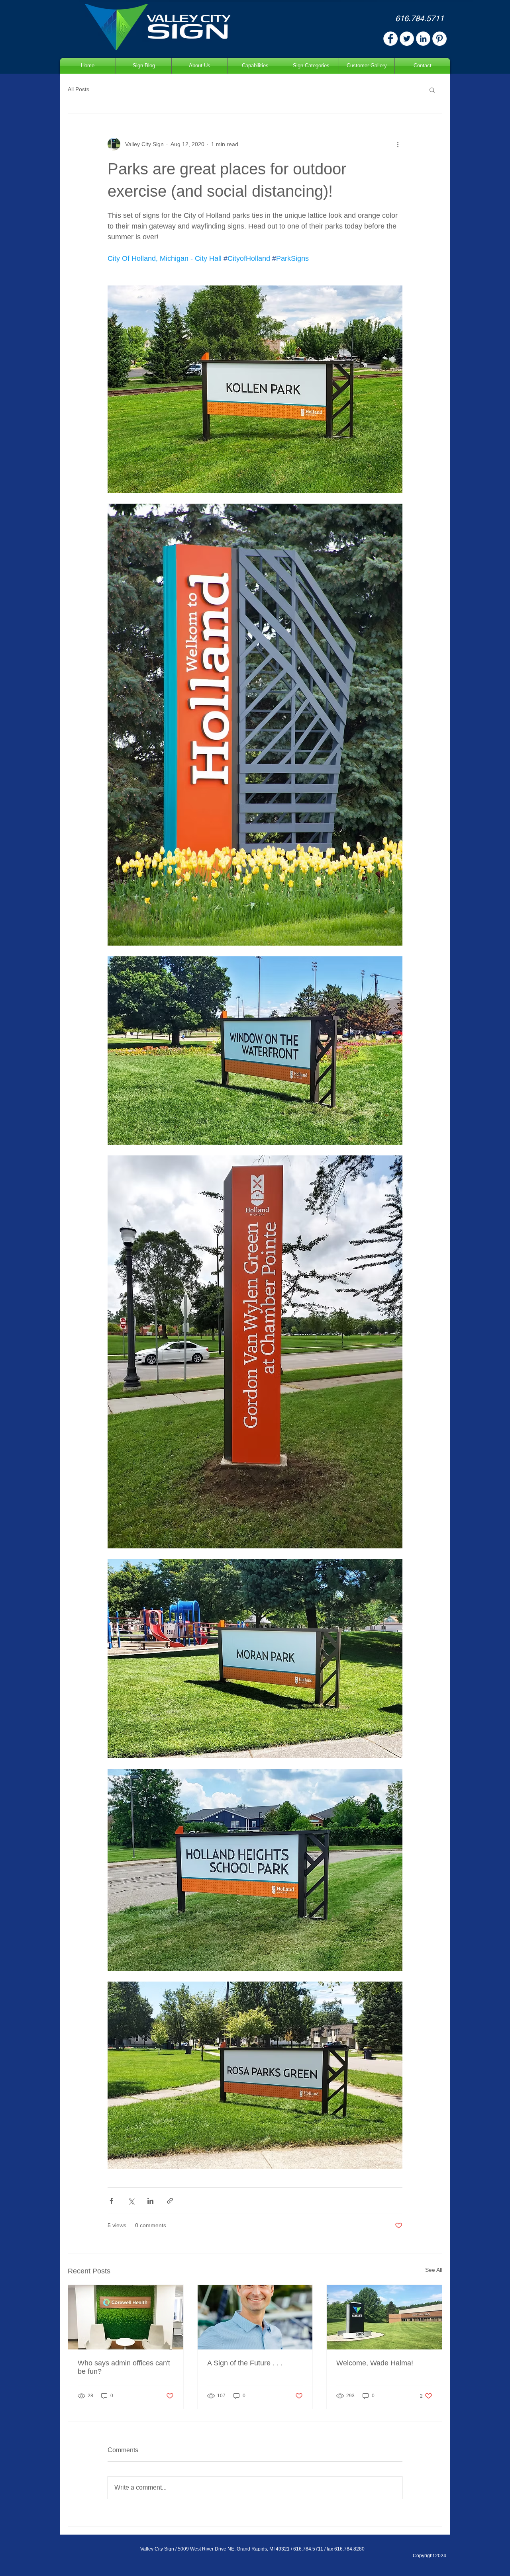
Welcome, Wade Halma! (375, 2363)
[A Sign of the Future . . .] (255, 2317)
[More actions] (398, 144)
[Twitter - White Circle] (407, 39)
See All (434, 2270)
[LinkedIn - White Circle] (423, 39)
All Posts (78, 89)
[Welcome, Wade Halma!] (384, 2317)
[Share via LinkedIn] (150, 2201)
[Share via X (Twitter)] (131, 2201)
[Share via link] (170, 2201)
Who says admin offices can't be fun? (124, 2367)
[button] (432, 90)
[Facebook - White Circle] (390, 39)
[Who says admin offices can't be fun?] (126, 2317)
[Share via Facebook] (111, 2201)
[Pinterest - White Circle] (439, 39)
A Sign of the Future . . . (245, 2363)
